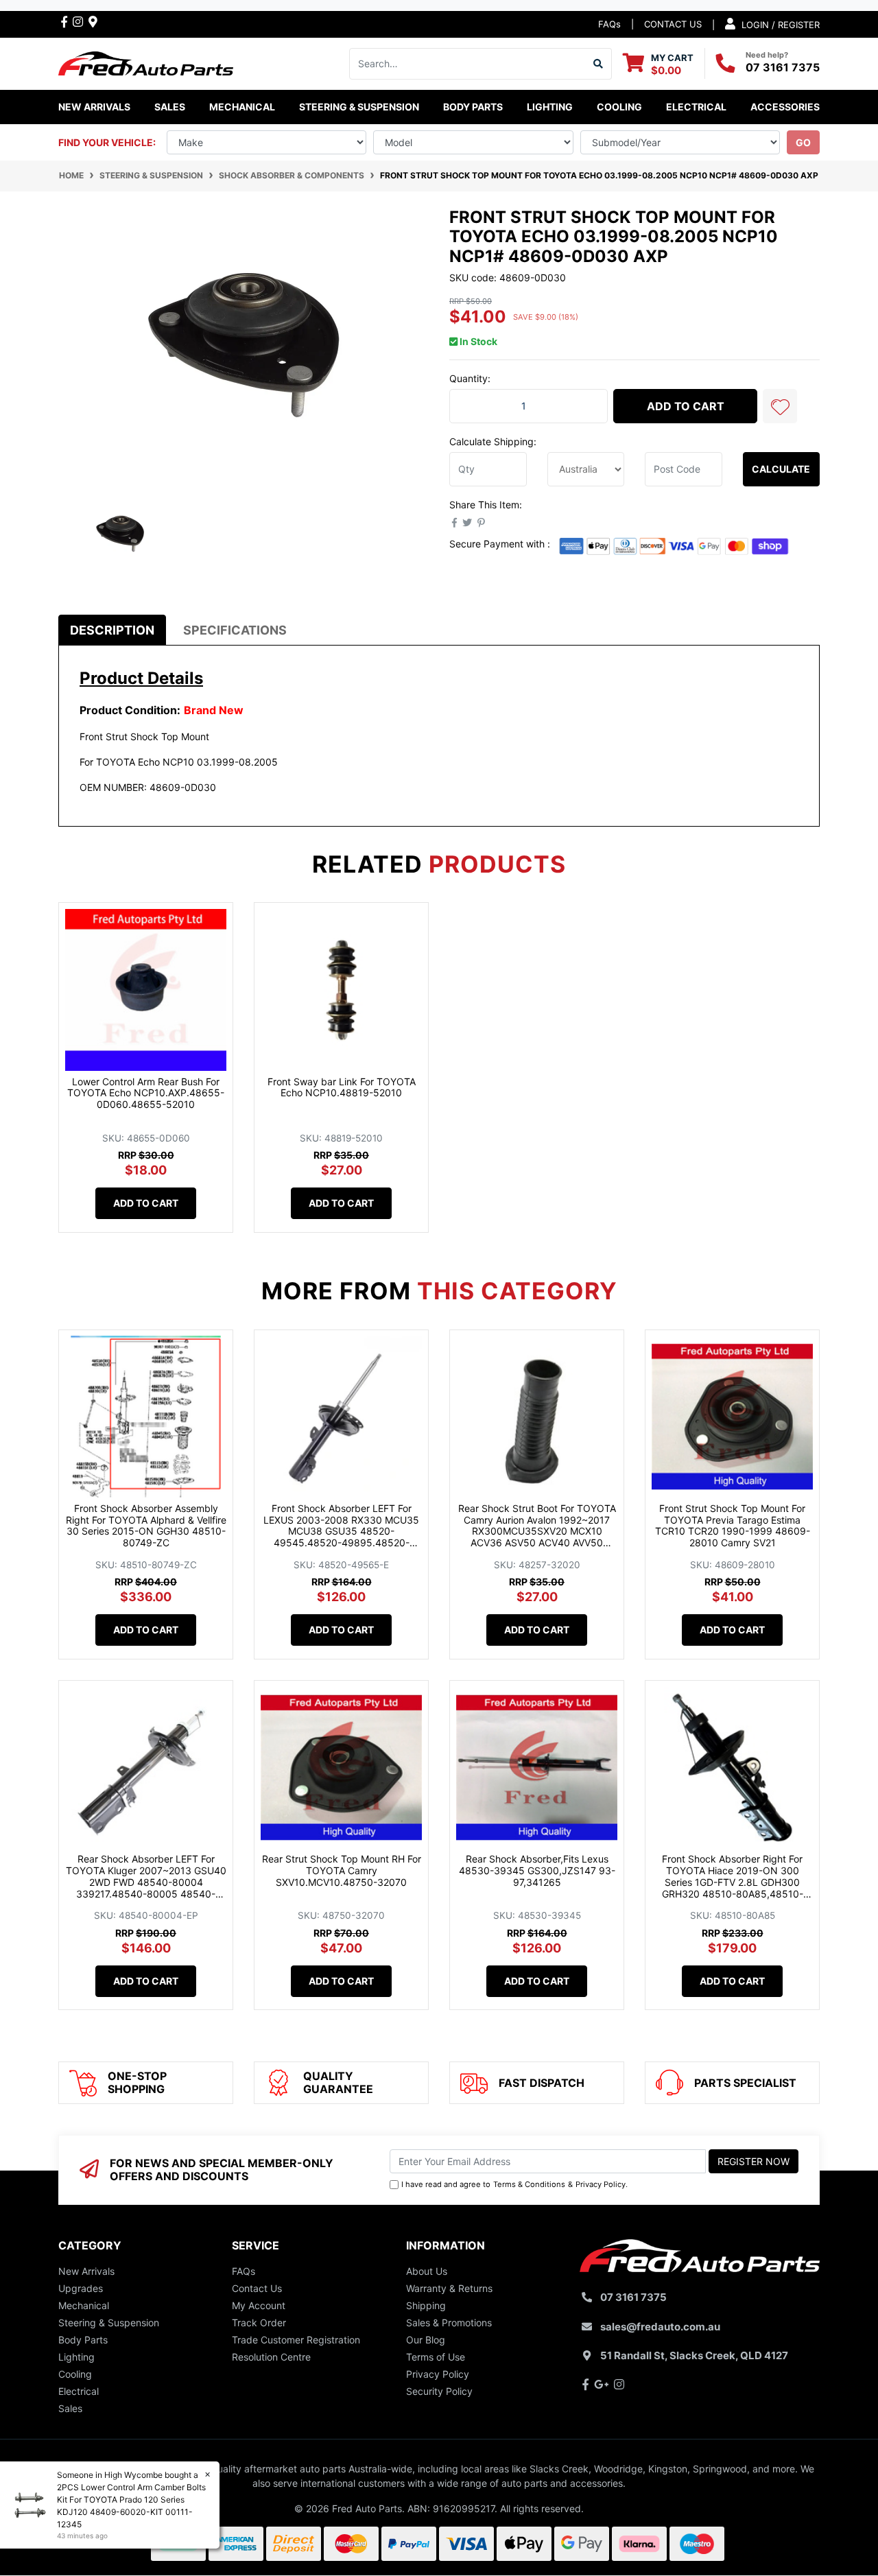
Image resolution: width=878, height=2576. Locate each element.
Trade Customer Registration (296, 2340)
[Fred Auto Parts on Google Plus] (93, 21)
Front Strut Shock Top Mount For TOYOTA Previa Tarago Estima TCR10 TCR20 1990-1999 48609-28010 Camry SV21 (733, 1525)
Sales (70, 2408)
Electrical (79, 2391)
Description (112, 630)
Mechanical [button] (242, 107)
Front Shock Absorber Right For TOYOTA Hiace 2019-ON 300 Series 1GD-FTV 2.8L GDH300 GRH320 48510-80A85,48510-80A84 (733, 1882)
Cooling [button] (619, 107)
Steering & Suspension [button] (359, 107)
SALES (170, 107)
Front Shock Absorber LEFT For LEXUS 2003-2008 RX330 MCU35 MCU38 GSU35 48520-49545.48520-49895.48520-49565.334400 (341, 1531)
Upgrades (81, 2288)
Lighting (76, 2357)
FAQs (609, 24)
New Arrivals (94, 107)
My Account (259, 2305)
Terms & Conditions (529, 2184)
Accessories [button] (785, 107)
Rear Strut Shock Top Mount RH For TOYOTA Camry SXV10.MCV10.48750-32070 (342, 1870)
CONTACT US (673, 24)
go (803, 142)
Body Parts (83, 2340)
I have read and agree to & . (514, 2184)
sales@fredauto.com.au (660, 2327)
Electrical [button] (696, 107)
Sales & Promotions (449, 2323)
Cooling (75, 2374)
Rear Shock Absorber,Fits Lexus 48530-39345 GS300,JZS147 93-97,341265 (537, 1870)
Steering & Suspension (109, 2323)
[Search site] (598, 64)
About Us (427, 2271)
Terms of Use (436, 2357)
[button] (780, 406)
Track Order (259, 2323)
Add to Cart (686, 406)
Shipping (426, 2305)
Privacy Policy (601, 2184)
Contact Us (257, 2288)
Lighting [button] (550, 107)
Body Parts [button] (473, 107)
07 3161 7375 (783, 67)
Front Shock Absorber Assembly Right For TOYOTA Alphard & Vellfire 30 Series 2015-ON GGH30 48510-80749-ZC (146, 1525)
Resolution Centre (271, 2357)
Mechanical (84, 2305)
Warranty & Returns (449, 2288)
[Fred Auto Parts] (146, 62)
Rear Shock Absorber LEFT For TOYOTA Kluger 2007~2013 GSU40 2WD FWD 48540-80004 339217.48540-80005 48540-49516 (146, 1882)
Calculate (781, 469)
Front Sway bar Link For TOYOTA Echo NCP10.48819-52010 (342, 1087)
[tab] (112, 630)
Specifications (235, 630)
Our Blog (426, 2340)
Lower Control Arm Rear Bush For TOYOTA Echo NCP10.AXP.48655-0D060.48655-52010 (146, 1093)
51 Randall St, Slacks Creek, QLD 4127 (694, 2355)
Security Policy (439, 2391)
